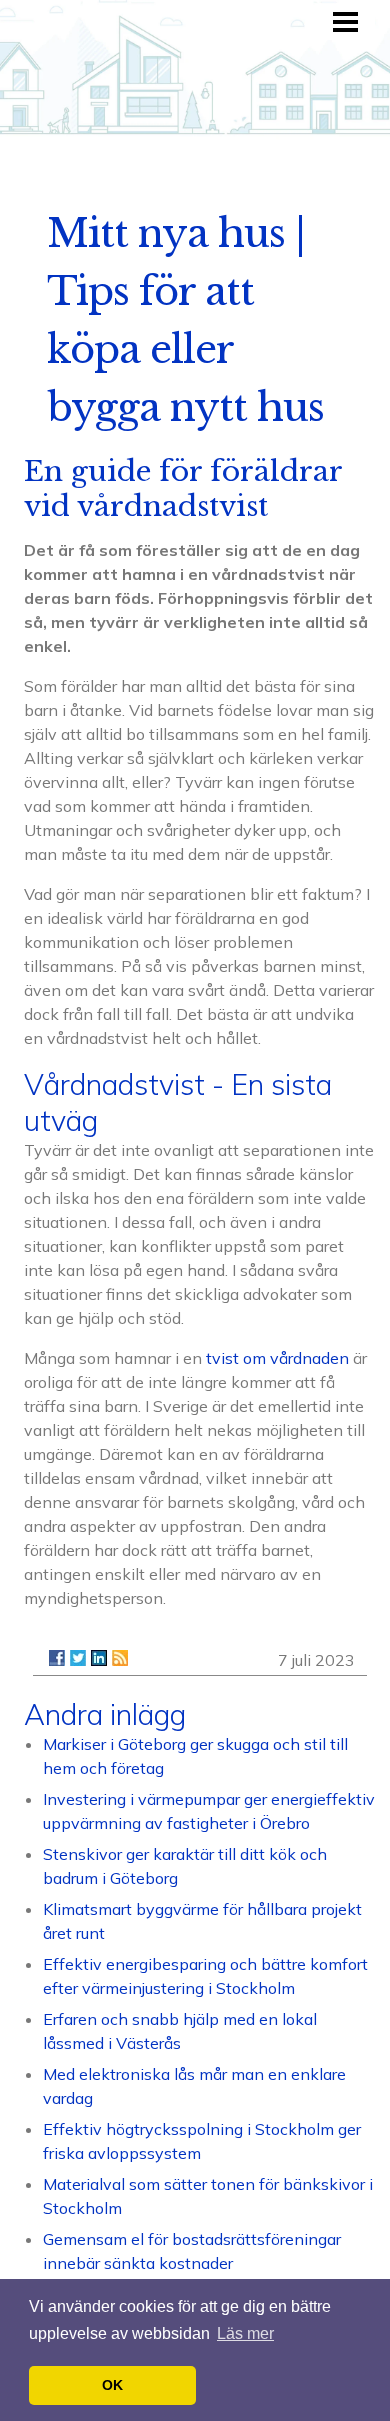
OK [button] (112, 2385)
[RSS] (120, 1658)
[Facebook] (57, 1658)
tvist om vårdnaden (277, 1358)
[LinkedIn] (99, 1658)
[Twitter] (78, 1658)
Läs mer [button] (245, 2333)
